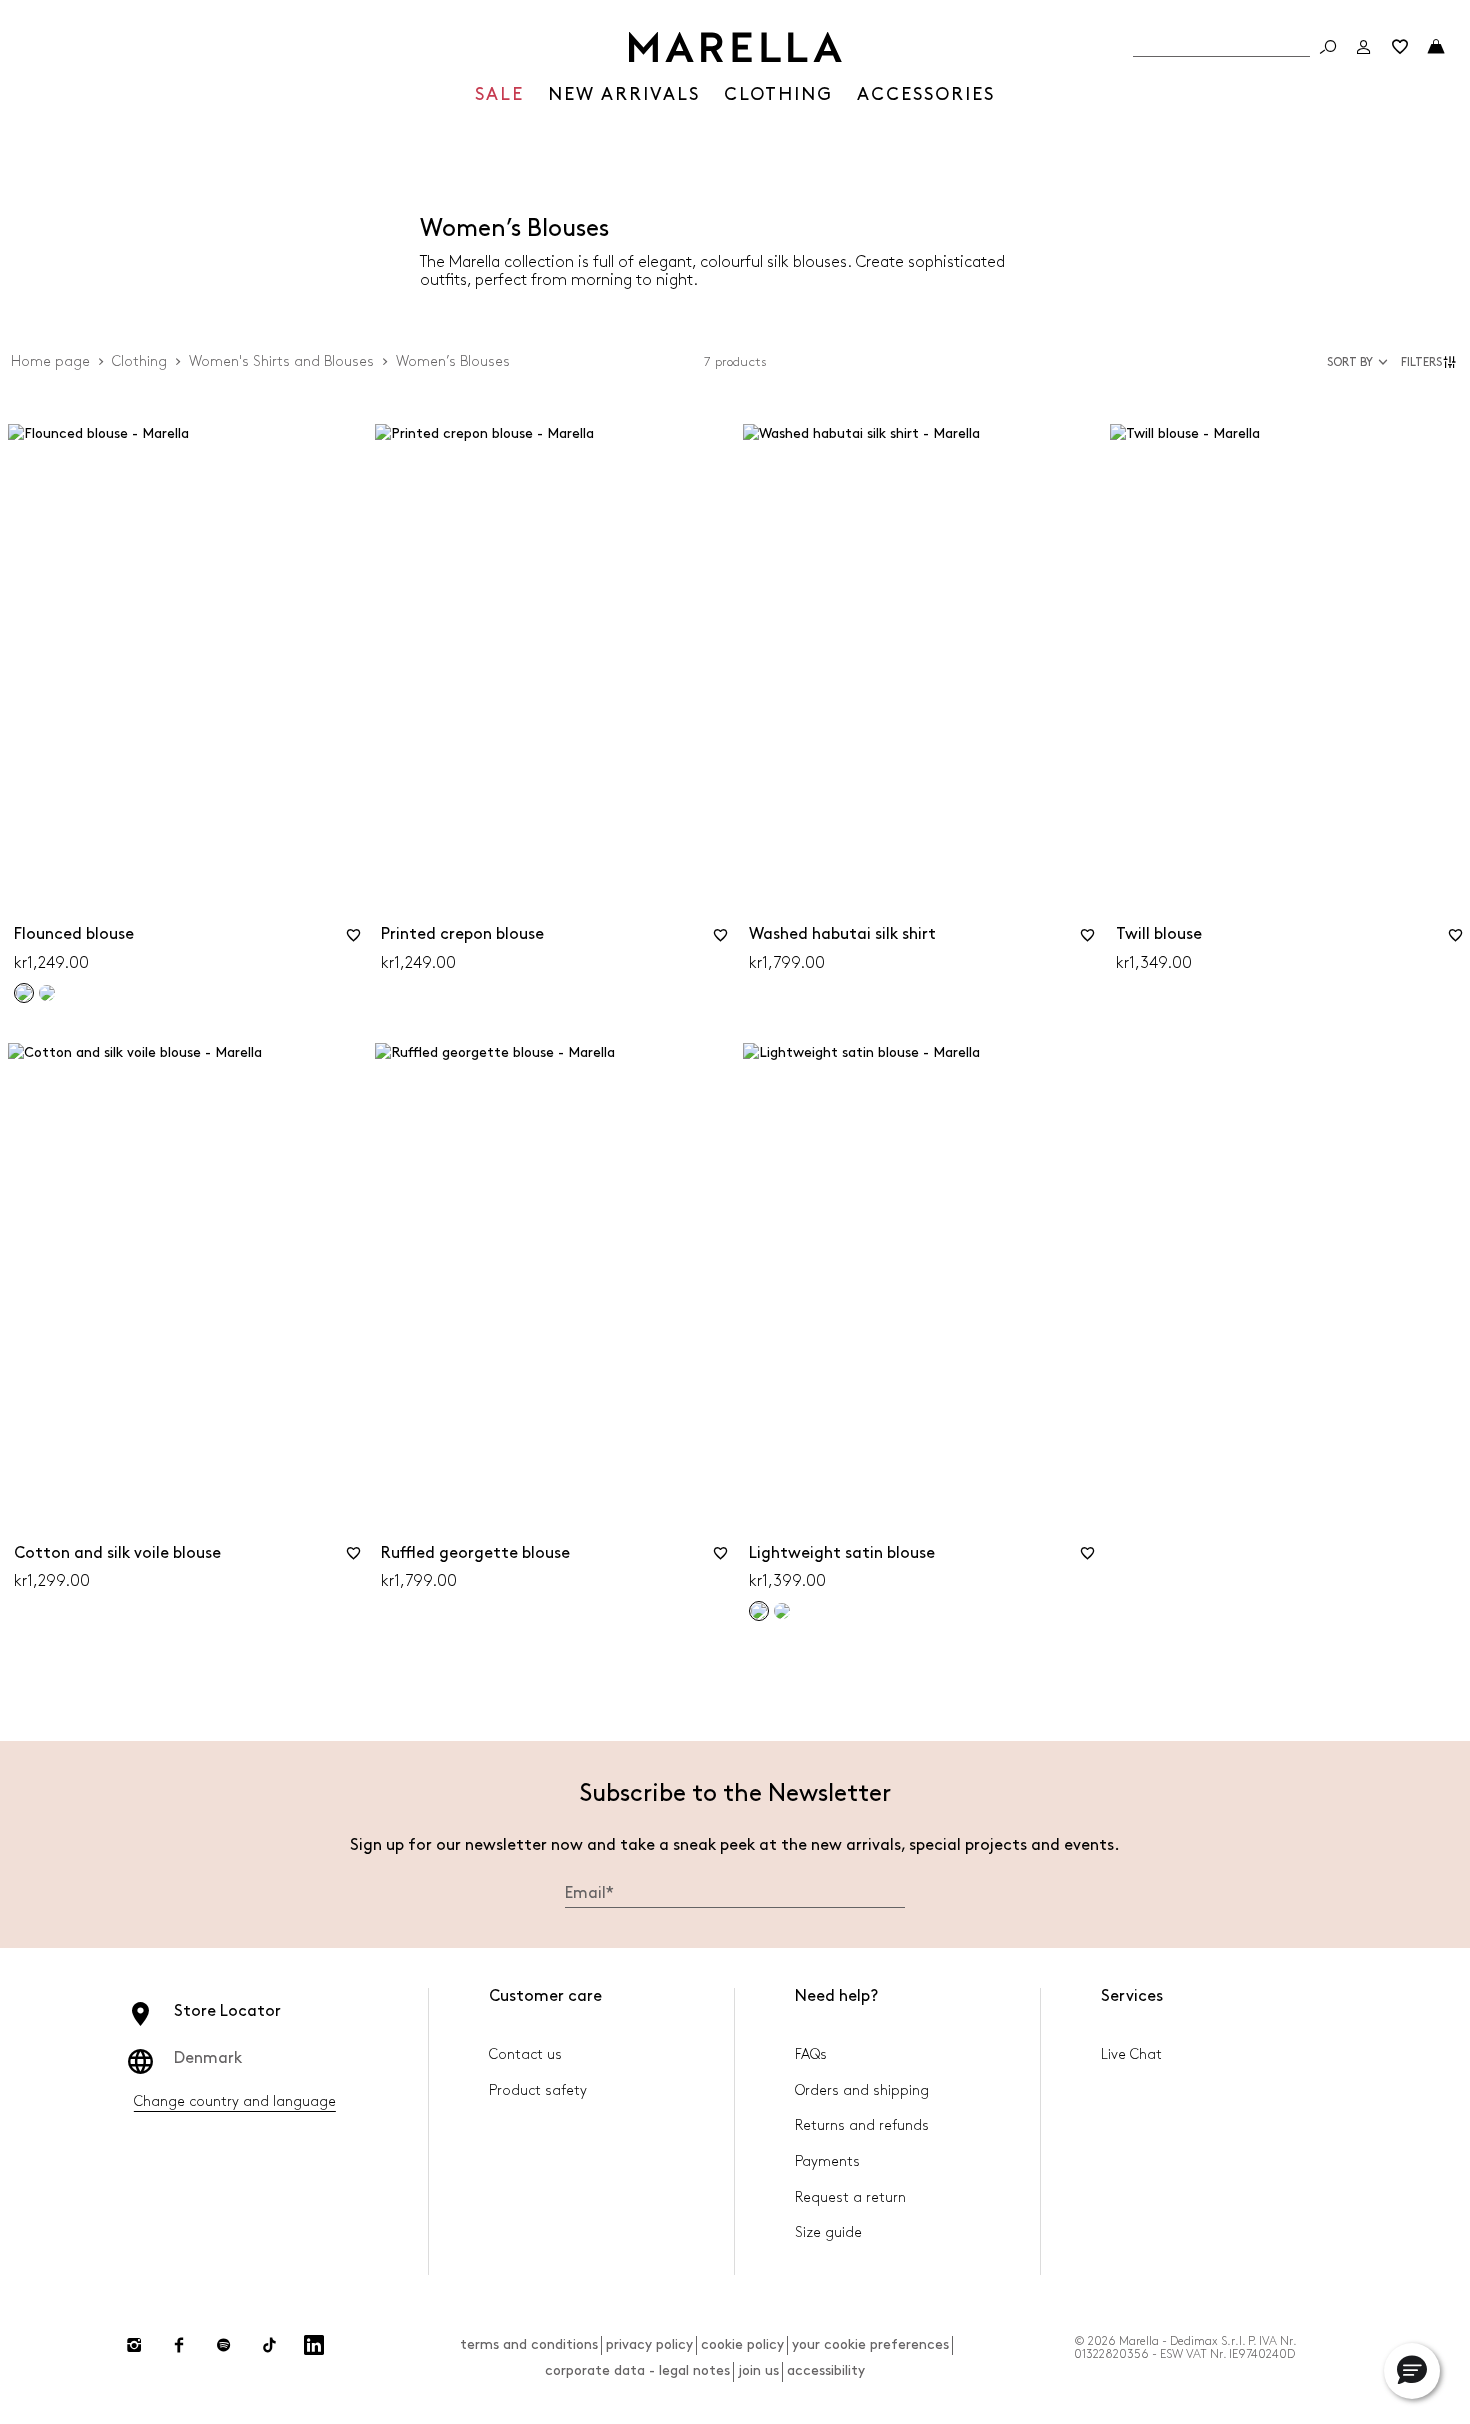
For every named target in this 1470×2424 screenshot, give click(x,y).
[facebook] (179, 2345)
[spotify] (224, 2345)
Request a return (850, 2197)
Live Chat (1131, 2054)
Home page (50, 361)
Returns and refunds (862, 2125)
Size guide (828, 2232)
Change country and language (235, 2101)
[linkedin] (314, 2345)
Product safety (538, 2090)
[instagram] (134, 2345)
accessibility (826, 2370)
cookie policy (742, 2344)
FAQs (811, 2054)
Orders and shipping (862, 2090)
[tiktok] (269, 2345)
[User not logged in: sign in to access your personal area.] (1364, 47)
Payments (827, 2161)
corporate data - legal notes (637, 2370)
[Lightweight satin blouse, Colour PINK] (782, 1611)
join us (758, 2370)
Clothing (139, 361)
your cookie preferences (870, 2344)
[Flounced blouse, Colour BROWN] (47, 993)
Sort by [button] (1350, 362)
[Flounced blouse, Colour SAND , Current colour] (24, 993)
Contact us (525, 2054)
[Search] (1328, 47)
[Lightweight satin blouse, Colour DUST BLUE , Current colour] (759, 1611)
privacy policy (649, 2344)
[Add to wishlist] (353, 942)
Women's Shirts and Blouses (281, 361)
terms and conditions (529, 2344)
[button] (1431, 362)
